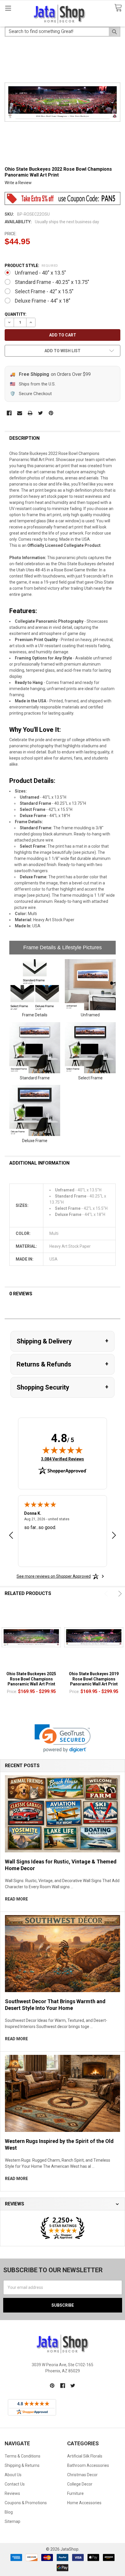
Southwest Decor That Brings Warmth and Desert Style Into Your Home (55, 2005)
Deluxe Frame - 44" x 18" (43, 301)
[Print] (30, 413)
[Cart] (118, 8)
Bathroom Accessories (88, 2465)
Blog (9, 2512)
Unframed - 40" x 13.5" (40, 273)
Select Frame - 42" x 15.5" (44, 291)
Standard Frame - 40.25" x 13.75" (52, 282)
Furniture (75, 2493)
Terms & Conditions (23, 2456)
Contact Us (15, 2484)
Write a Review (18, 183)
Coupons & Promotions (26, 2503)
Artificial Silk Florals (85, 2456)
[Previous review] (11, 1536)
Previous (107, 1594)
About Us (13, 2475)
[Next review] (114, 1536)
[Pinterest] (51, 413)
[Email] (20, 413)
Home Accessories (84, 2503)
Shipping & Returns (22, 2465)
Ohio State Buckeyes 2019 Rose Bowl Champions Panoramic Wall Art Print (94, 1679)
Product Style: (31, 266)
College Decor (80, 2484)
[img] (63, 1450)
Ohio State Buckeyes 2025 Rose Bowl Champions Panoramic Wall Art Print (31, 1679)
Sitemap (12, 2521)
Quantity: (16, 314)
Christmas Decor (82, 2475)
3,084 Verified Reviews (63, 1459)
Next (119, 1594)
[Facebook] (9, 413)
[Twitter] (41, 413)
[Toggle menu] (8, 8)
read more (16, 1899)
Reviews (12, 2493)
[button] (63, 1738)
